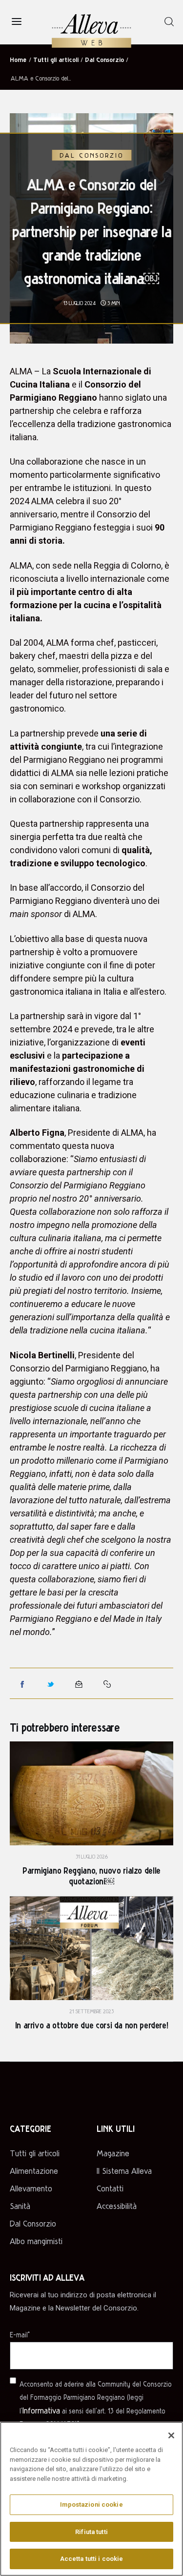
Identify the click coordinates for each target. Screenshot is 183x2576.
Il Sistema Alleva (124, 2171)
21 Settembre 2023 (91, 2011)
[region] (91, 2499)
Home (18, 59)
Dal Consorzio (104, 59)
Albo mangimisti (36, 2241)
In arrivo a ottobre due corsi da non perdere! (92, 2025)
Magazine (113, 2153)
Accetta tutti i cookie (92, 2559)
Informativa (41, 2410)
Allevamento (31, 2188)
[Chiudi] (171, 2435)
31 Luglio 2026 (92, 1856)
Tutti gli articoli (56, 59)
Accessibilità (117, 2206)
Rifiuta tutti (91, 2532)
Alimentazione (34, 2171)
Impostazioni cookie (91, 2504)
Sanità (20, 2206)
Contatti (110, 2188)
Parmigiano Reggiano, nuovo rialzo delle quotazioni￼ (91, 1875)
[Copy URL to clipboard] (107, 1684)
